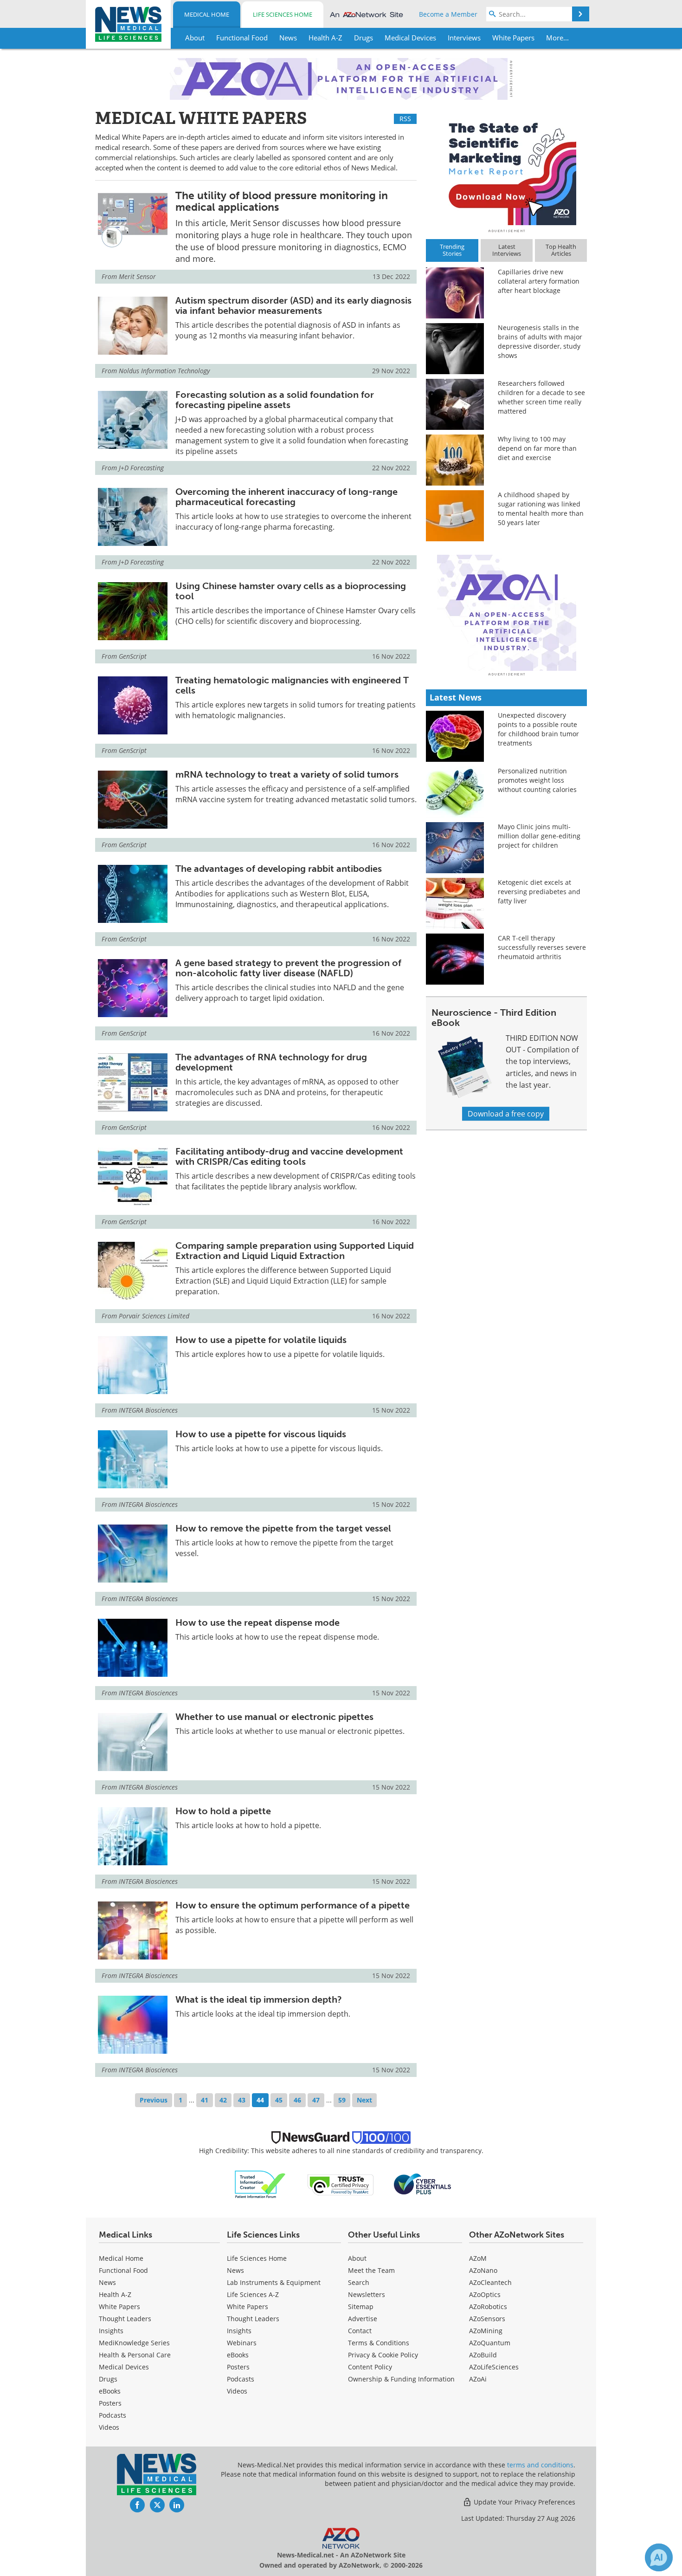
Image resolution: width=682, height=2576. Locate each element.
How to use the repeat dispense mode (257, 1622)
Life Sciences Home (283, 14)
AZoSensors (487, 2319)
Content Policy (370, 2367)
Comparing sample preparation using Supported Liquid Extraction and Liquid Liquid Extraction (295, 1251)
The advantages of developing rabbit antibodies (279, 869)
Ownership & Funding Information (401, 2379)
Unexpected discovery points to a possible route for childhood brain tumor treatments (538, 729)
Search (359, 2282)
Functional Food (123, 2270)
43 (242, 2100)
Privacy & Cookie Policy (383, 2355)
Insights (111, 2331)
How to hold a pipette (223, 1811)
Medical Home (207, 14)
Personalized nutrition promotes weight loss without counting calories (537, 780)
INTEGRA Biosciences (148, 1410)
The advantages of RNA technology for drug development (271, 1062)
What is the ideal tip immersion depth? (259, 1999)
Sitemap (361, 2307)
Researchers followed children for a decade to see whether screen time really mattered (541, 397)
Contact (360, 2331)
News (107, 2282)
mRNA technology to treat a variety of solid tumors (287, 774)
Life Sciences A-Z (253, 2294)
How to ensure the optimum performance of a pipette (293, 1905)
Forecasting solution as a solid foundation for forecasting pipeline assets (275, 400)
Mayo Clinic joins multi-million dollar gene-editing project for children (539, 836)
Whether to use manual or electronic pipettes (274, 1717)
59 (342, 2100)
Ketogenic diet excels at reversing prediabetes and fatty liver (539, 892)
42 (223, 2100)
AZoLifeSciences (494, 2367)
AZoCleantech (490, 2282)
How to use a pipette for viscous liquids (261, 1434)
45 (279, 2100)
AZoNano (483, 2270)
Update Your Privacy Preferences (524, 2502)
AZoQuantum (490, 2343)
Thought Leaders (125, 2319)
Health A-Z (115, 2294)
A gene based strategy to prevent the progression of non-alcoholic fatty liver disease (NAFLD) (288, 968)
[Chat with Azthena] (659, 2557)
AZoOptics (485, 2294)
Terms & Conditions (379, 2343)
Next (364, 2100)
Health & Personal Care (135, 2355)
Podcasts (113, 2415)
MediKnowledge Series (134, 2343)
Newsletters (367, 2294)
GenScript (133, 656)
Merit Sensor (137, 276)
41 (205, 2100)
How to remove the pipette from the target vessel (283, 1528)
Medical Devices (124, 2367)
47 (316, 2100)
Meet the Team (371, 2270)
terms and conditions (540, 2465)
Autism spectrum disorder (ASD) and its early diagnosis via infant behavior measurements (293, 305)
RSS (405, 119)
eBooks (110, 2391)
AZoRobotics (488, 2307)
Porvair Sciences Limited (154, 1316)
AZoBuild (483, 2355)
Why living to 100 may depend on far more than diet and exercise (537, 448)
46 (297, 2100)
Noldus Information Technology (164, 371)
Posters (110, 2403)
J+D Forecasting (141, 468)
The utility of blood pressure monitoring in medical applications (282, 201)
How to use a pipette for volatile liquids (261, 1340)
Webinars (242, 2343)
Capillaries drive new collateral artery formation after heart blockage (539, 281)
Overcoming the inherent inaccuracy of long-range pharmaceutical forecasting (286, 497)
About (357, 2258)
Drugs (108, 2379)
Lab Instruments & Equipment (274, 2282)
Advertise (363, 2319)
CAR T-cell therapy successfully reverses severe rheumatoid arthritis (542, 947)
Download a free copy (506, 1114)
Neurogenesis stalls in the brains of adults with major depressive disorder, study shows (540, 341)
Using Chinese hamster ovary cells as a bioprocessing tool (291, 591)
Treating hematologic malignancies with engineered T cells (292, 685)
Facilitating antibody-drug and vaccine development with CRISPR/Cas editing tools (289, 1156)
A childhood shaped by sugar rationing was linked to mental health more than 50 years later (541, 509)
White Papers (119, 2307)
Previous (154, 2100)
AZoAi (478, 2379)
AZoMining (486, 2331)
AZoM (478, 2258)
